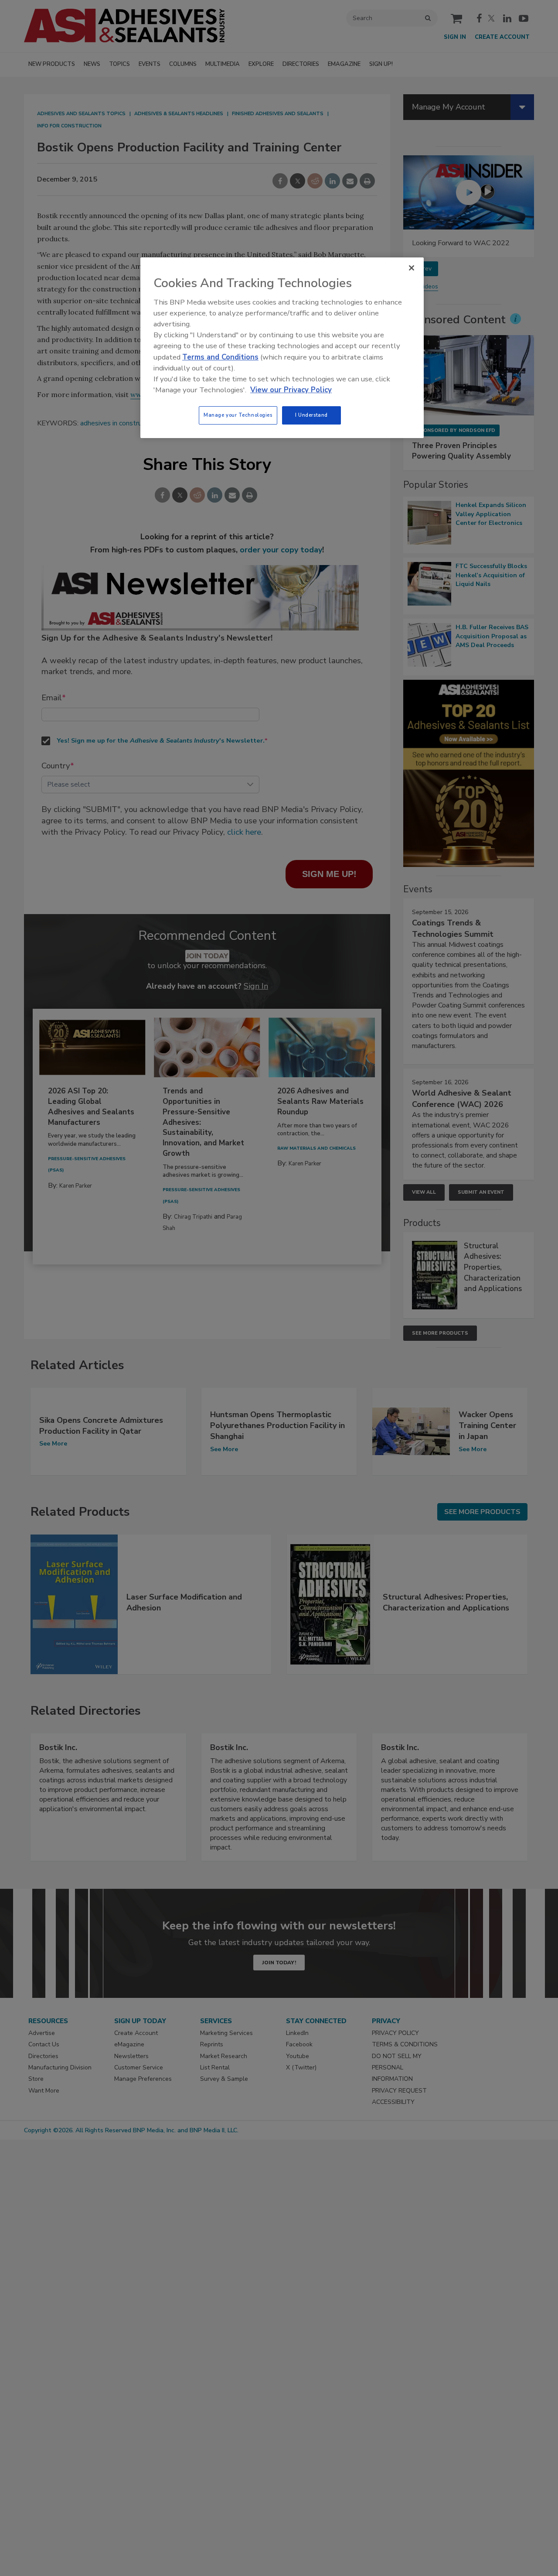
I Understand (311, 415)
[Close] (412, 268)
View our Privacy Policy (291, 390)
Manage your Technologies (238, 415)
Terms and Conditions (220, 357)
